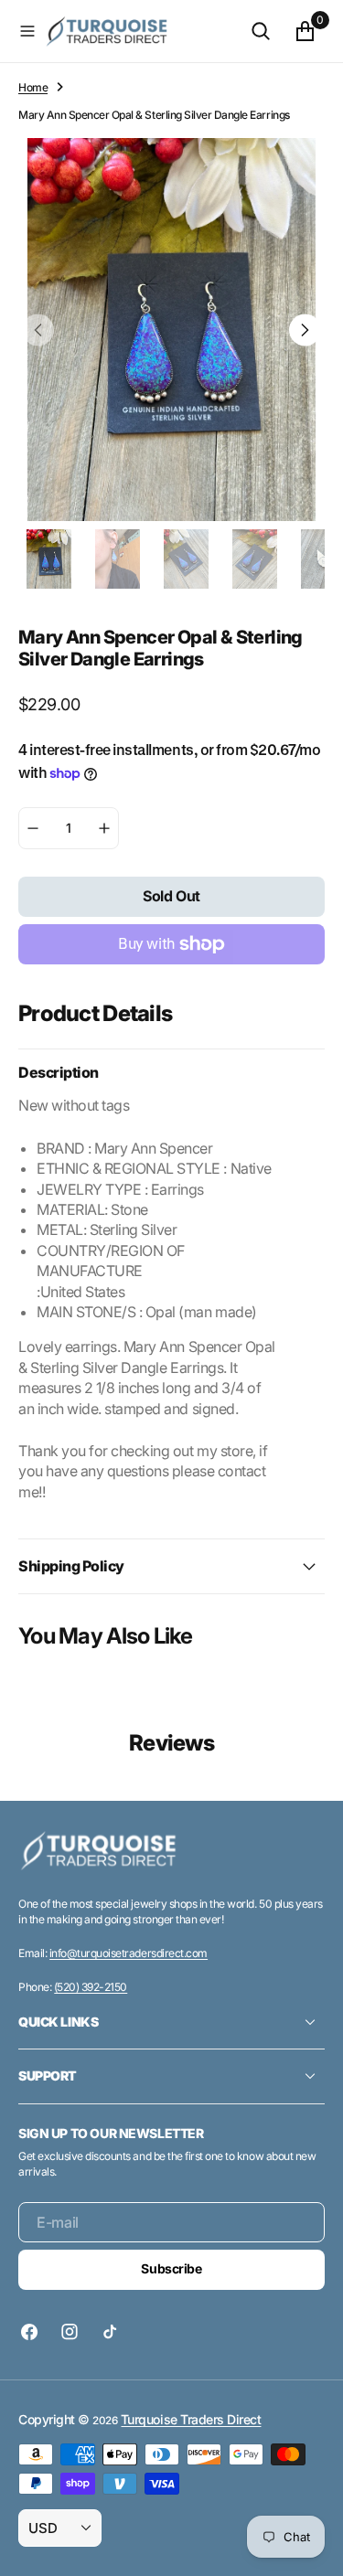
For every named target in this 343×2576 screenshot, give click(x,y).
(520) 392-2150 (91, 1987)
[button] (27, 31)
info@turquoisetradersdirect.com (129, 1953)
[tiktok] (110, 2332)
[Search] (261, 31)
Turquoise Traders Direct (191, 2419)
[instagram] (70, 2332)
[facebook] (34, 2332)
